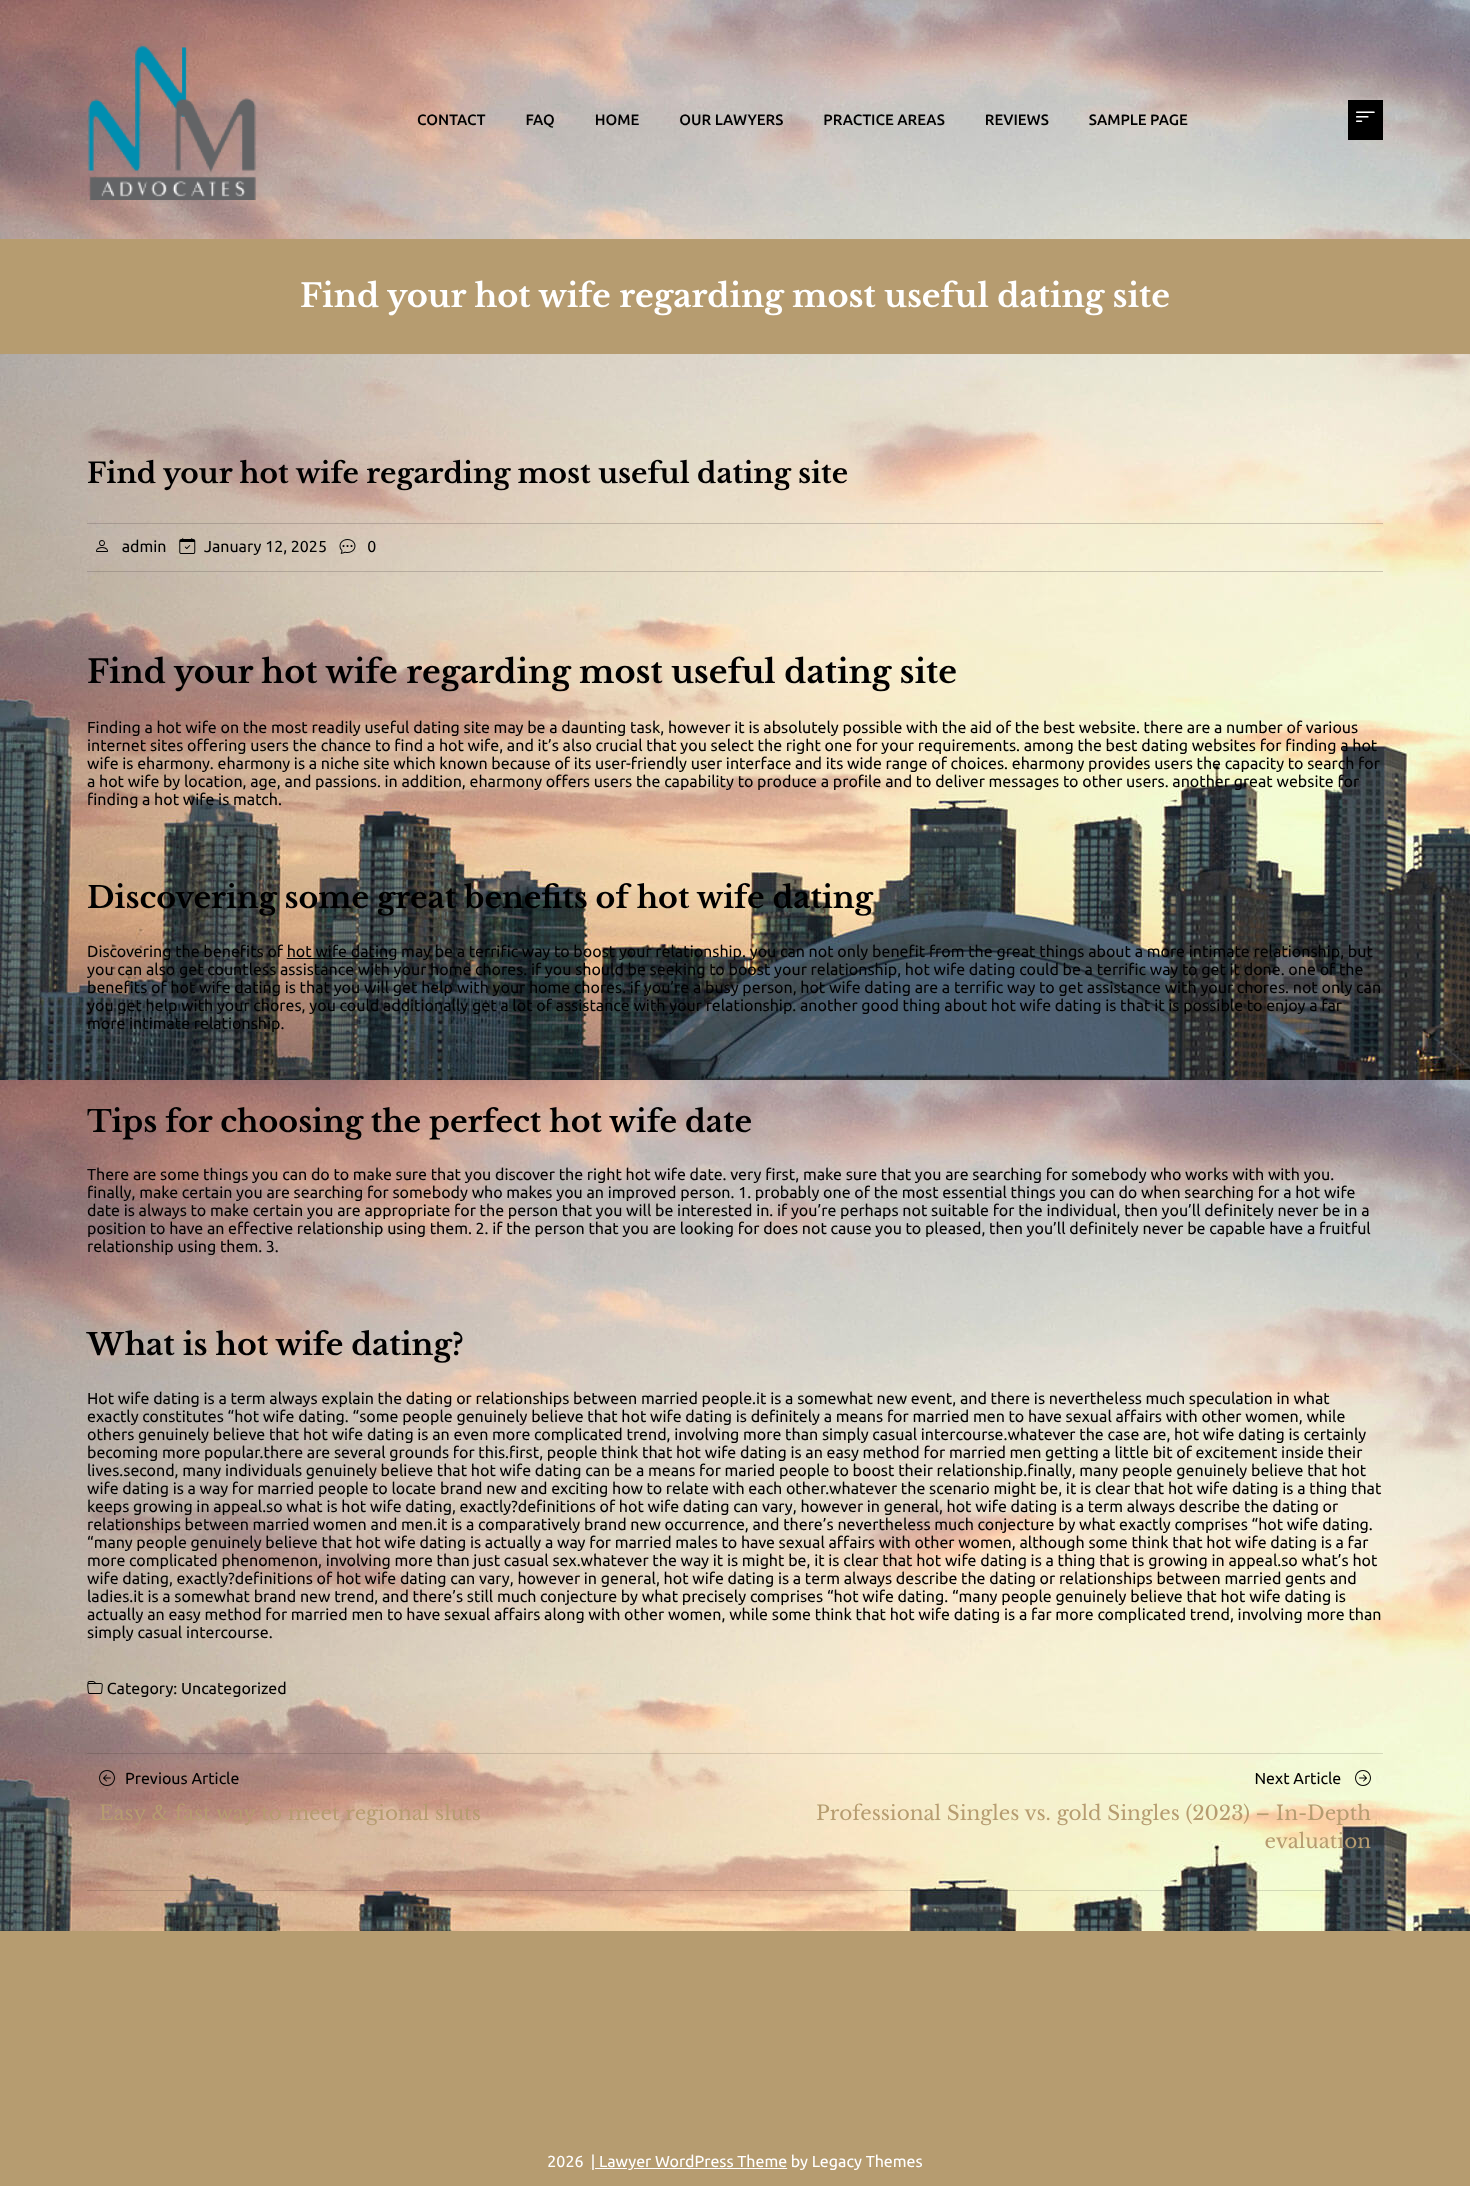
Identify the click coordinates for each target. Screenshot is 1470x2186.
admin (144, 547)
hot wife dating (342, 952)
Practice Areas (884, 119)
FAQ (539, 119)
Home (617, 119)
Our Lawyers (731, 119)
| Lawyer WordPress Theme (689, 2162)
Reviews (1017, 119)
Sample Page (1138, 119)
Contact (451, 119)
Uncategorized (234, 1689)
